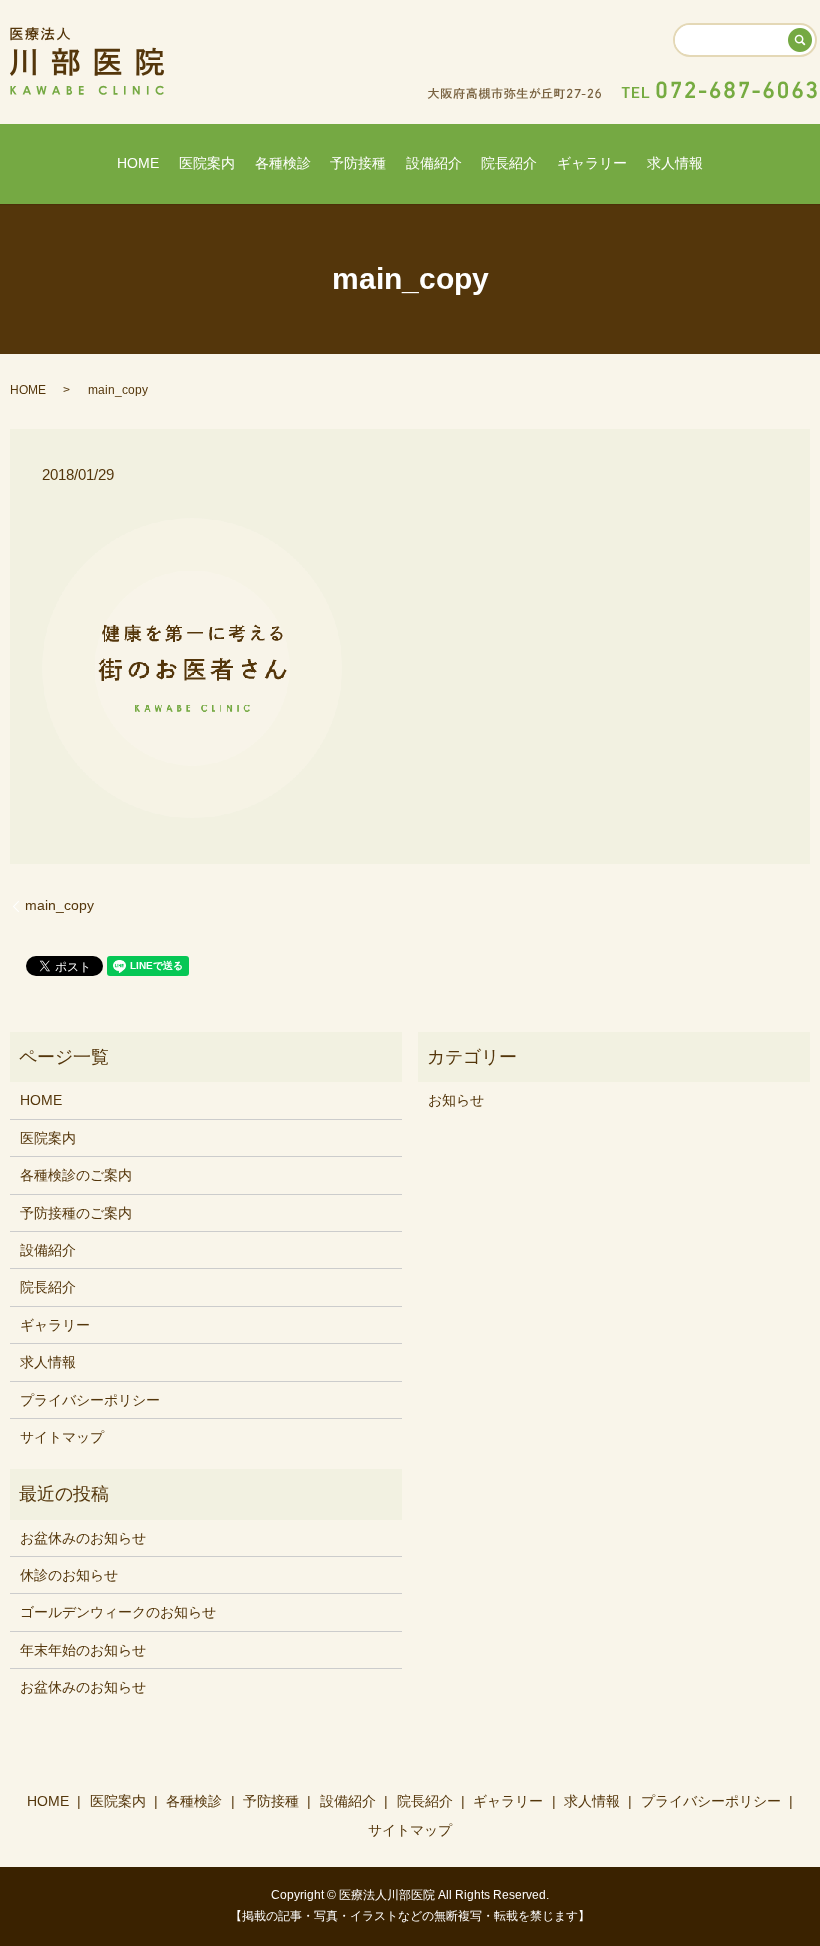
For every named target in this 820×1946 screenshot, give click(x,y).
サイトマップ (62, 1437)
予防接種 (358, 163)
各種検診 (283, 163)
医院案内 (207, 163)
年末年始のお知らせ (83, 1650)
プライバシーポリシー (90, 1400)
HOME (138, 163)
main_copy (59, 905)
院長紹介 (509, 163)
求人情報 (675, 163)
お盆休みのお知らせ (83, 1538)
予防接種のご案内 (76, 1213)
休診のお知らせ (69, 1575)
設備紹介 (434, 163)
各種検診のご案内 (76, 1175)
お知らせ (456, 1100)
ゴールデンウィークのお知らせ (118, 1612)
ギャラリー (592, 163)
